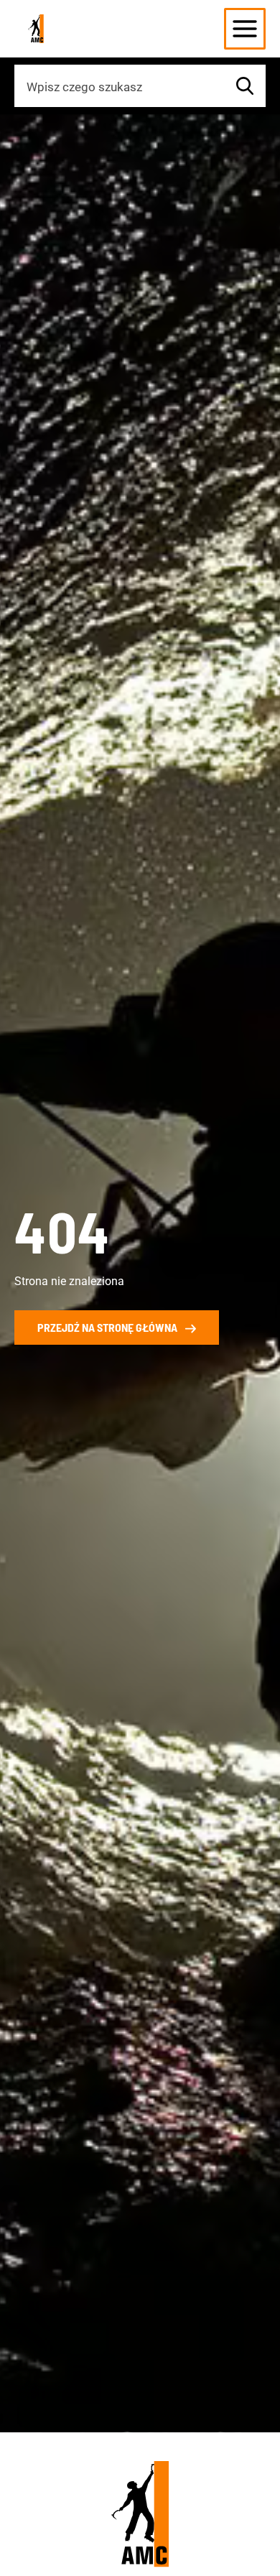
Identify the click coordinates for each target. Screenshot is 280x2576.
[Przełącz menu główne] (245, 29)
